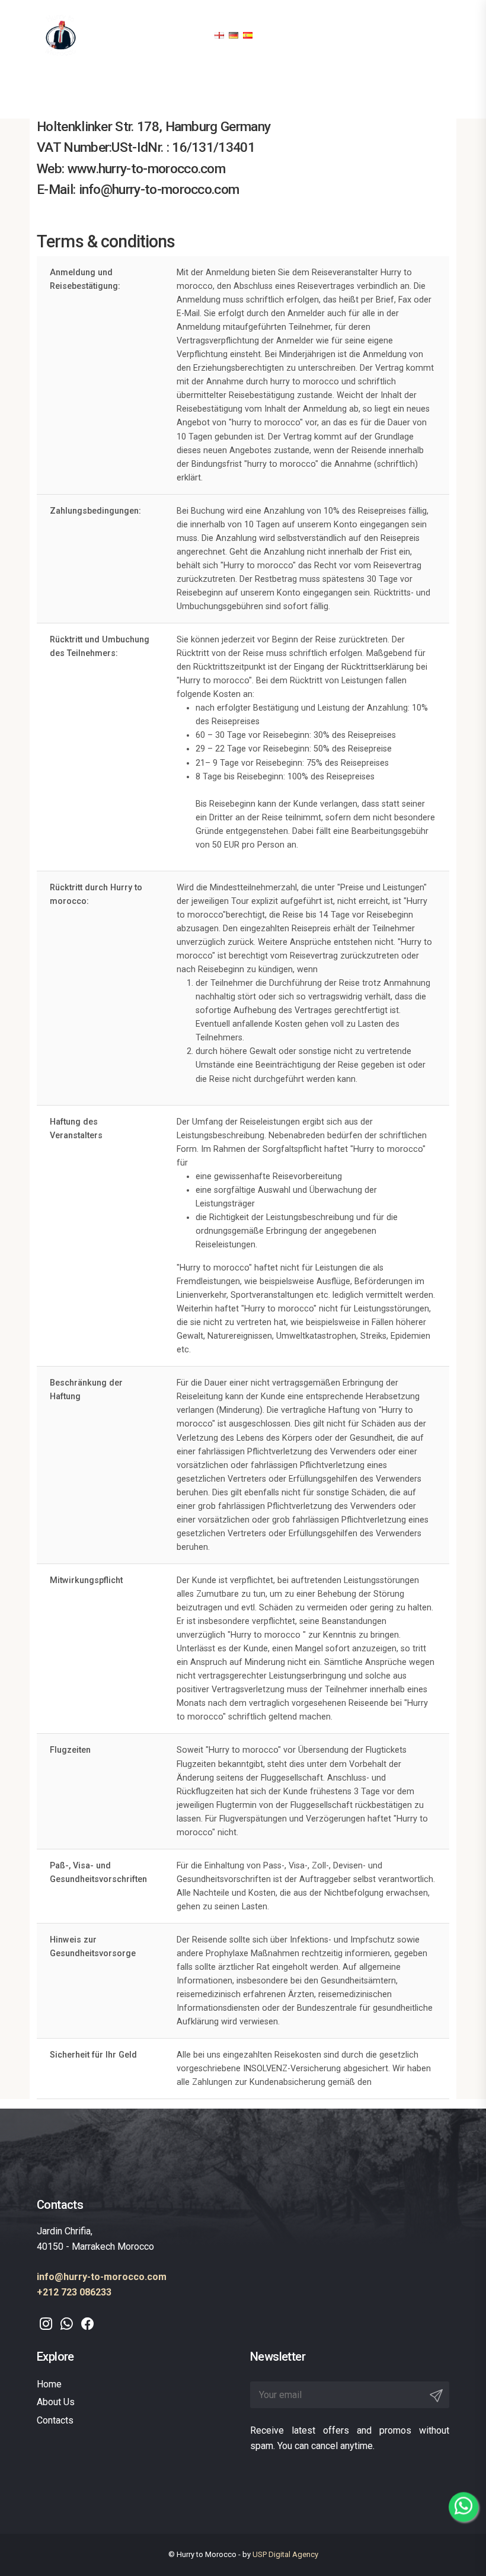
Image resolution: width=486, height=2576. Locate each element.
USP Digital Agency (285, 2554)
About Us (56, 2402)
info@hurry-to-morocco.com (102, 2277)
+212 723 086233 (74, 2292)
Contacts (55, 2420)
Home (49, 2384)
